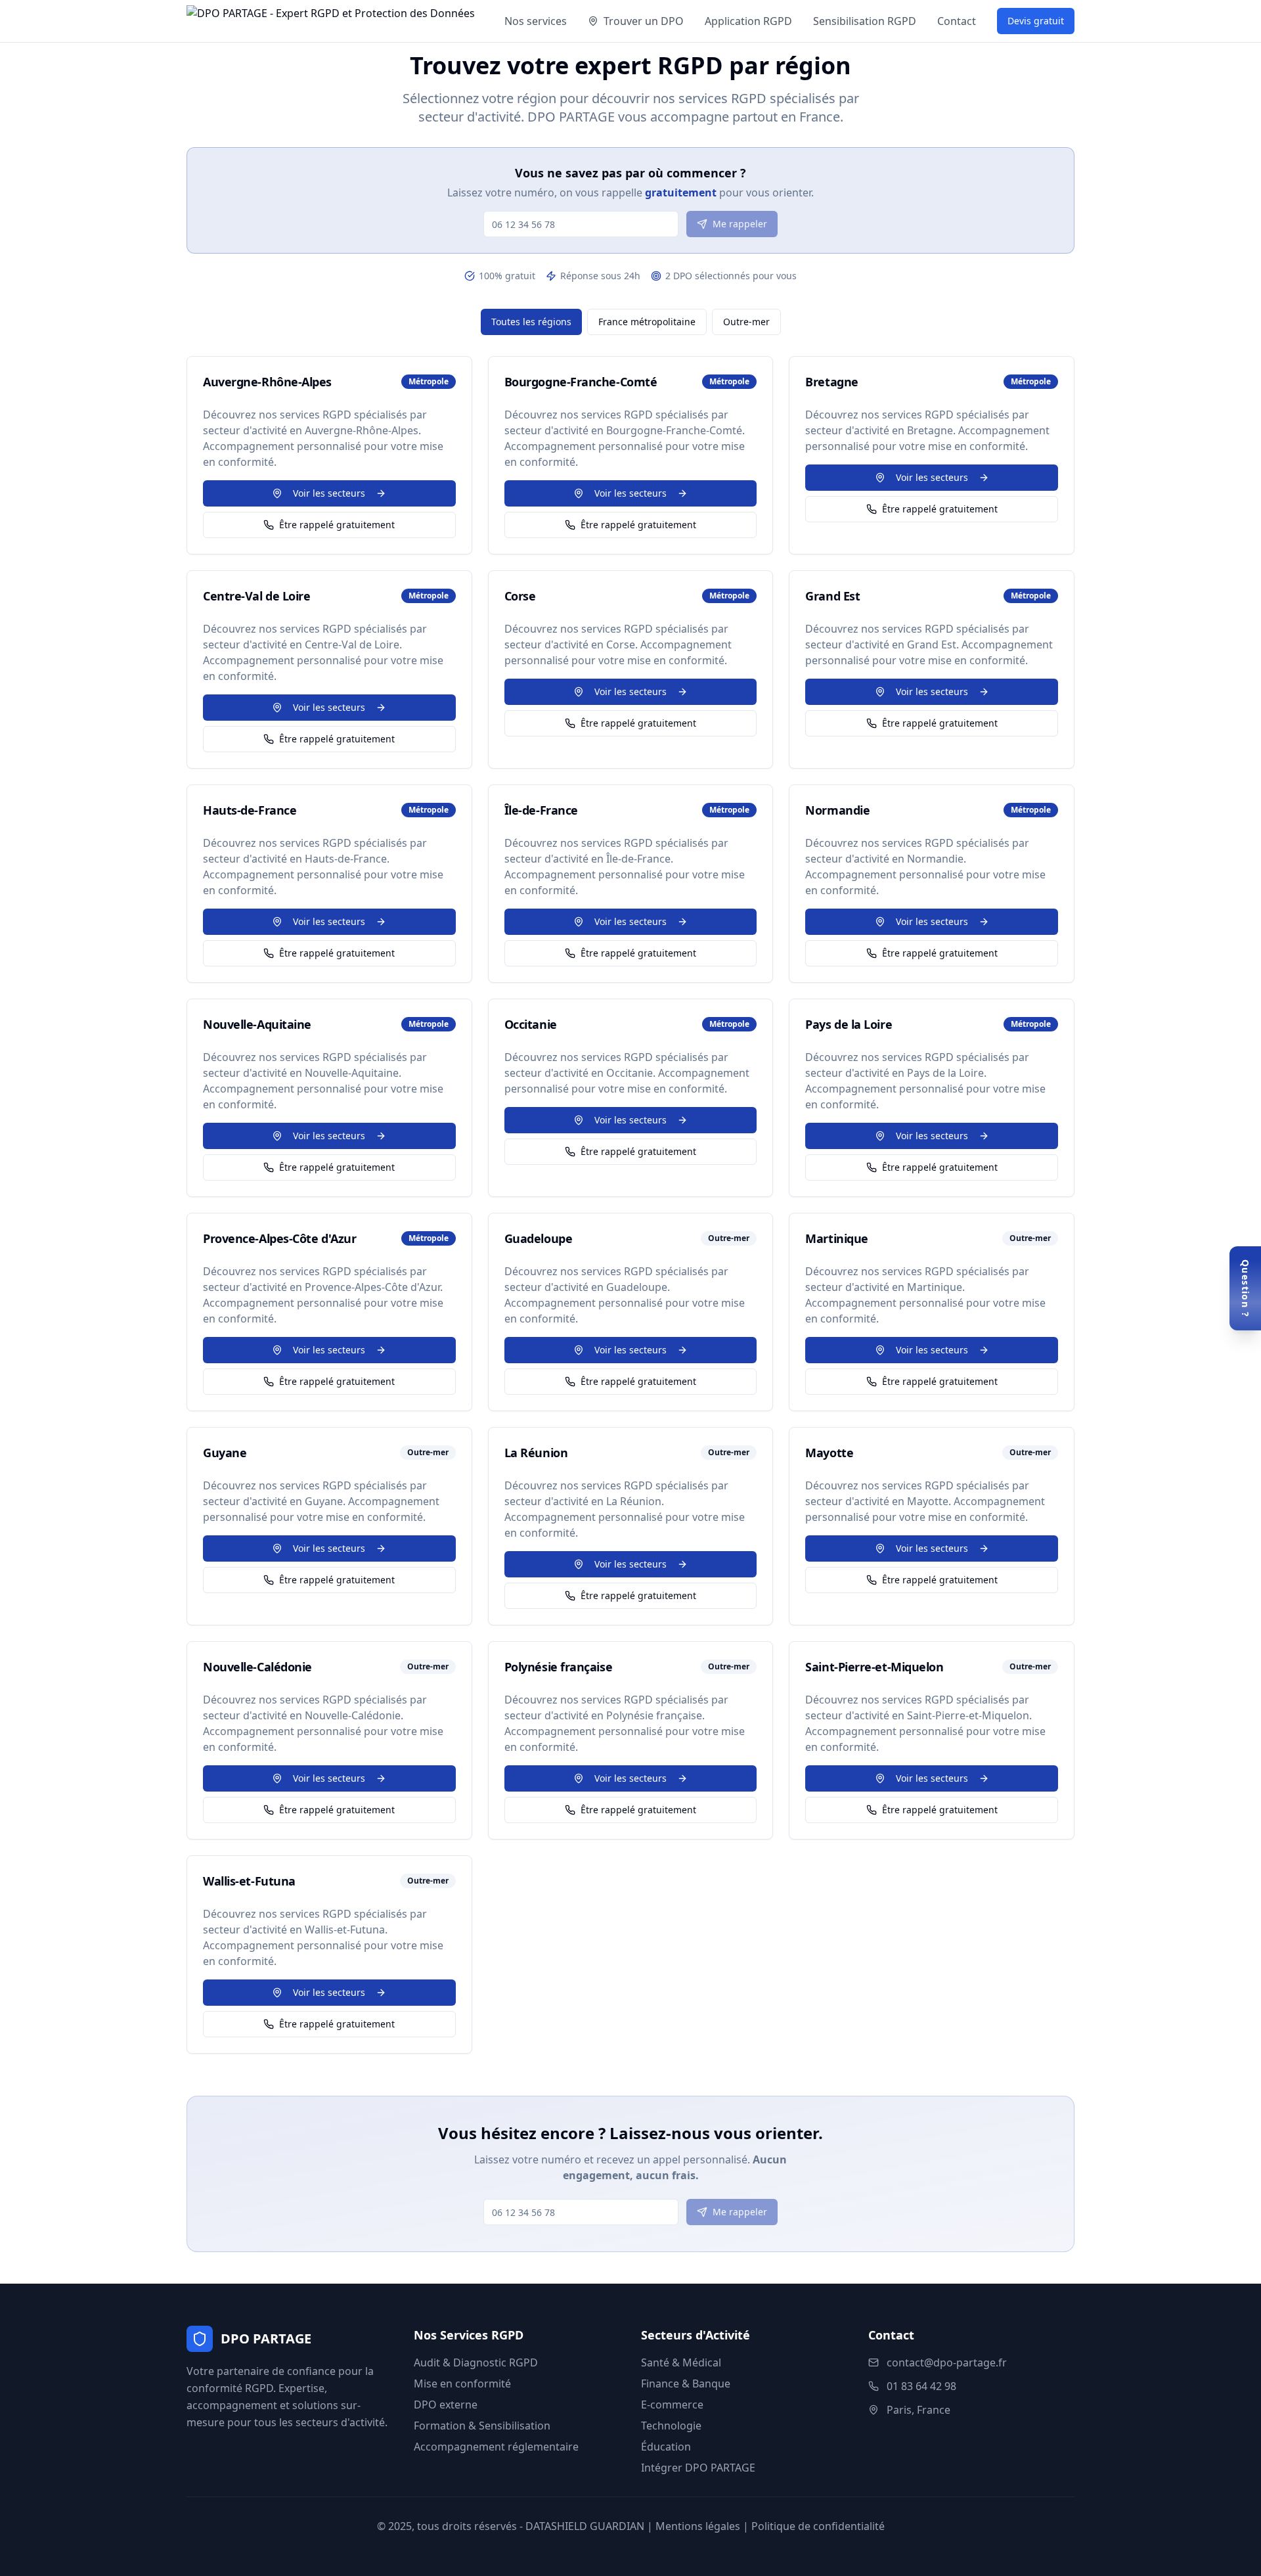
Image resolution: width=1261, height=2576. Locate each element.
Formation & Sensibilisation (482, 2426)
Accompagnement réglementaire (496, 2447)
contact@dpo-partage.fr (947, 2362)
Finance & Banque (686, 2384)
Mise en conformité (462, 2384)
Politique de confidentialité (818, 2526)
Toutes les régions (531, 322)
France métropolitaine (647, 322)
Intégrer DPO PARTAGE (698, 2468)
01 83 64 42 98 (921, 2386)
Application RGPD (748, 21)
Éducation (666, 2447)
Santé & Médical (681, 2362)
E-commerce (672, 2405)
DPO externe (446, 2405)
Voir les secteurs (329, 493)
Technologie (671, 2426)
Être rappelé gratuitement (337, 525)
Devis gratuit (1036, 21)
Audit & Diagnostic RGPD (476, 2362)
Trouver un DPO (644, 21)
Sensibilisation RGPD (865, 21)
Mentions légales (698, 2526)
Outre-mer (746, 322)
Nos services (536, 21)
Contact (957, 21)
